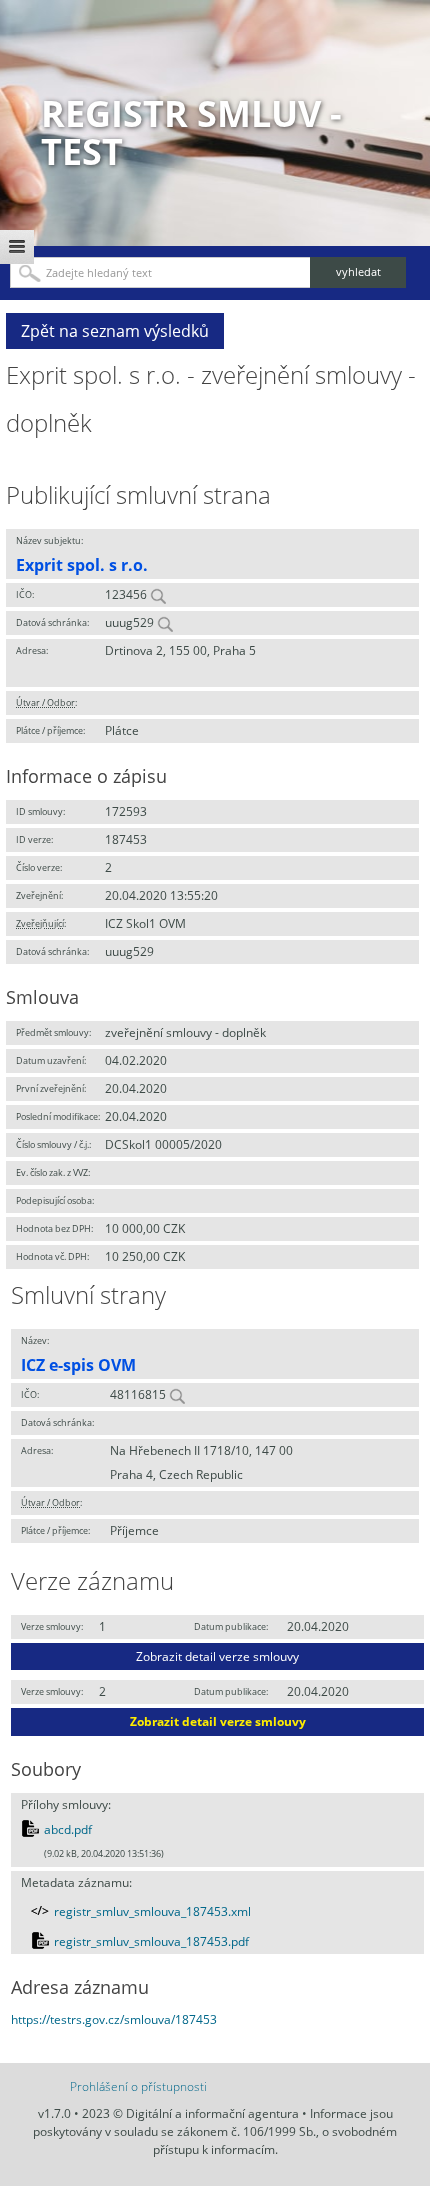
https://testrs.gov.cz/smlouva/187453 (114, 2019)
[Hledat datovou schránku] (165, 622)
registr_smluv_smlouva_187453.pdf (151, 1941)
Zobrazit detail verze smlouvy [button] (217, 1656)
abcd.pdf (68, 1829)
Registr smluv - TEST (191, 132)
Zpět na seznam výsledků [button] (115, 331)
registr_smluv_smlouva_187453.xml (152, 1911)
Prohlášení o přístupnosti (138, 2086)
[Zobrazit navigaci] (17, 247)
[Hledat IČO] (158, 594)
